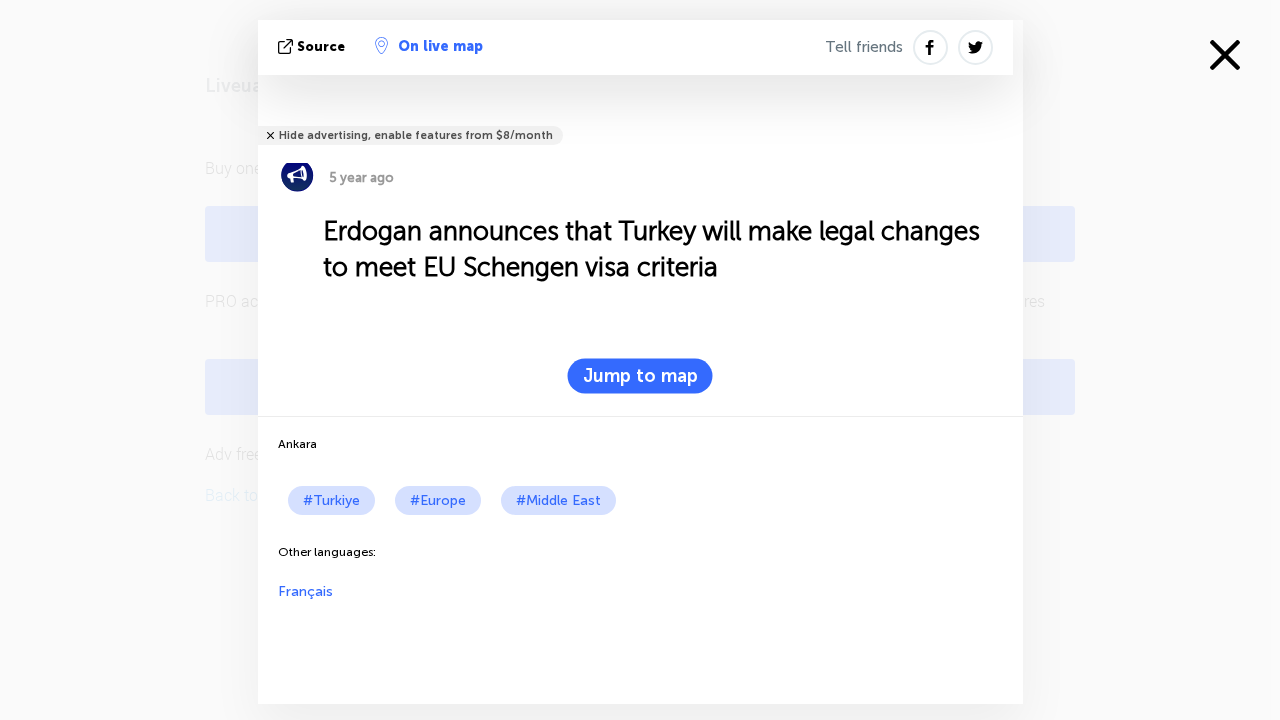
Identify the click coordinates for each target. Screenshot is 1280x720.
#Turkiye (331, 500)
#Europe (438, 500)
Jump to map (640, 376)
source (321, 46)
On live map (440, 46)
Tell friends (864, 47)
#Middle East (558, 500)
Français (305, 591)
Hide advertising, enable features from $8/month (416, 135)
